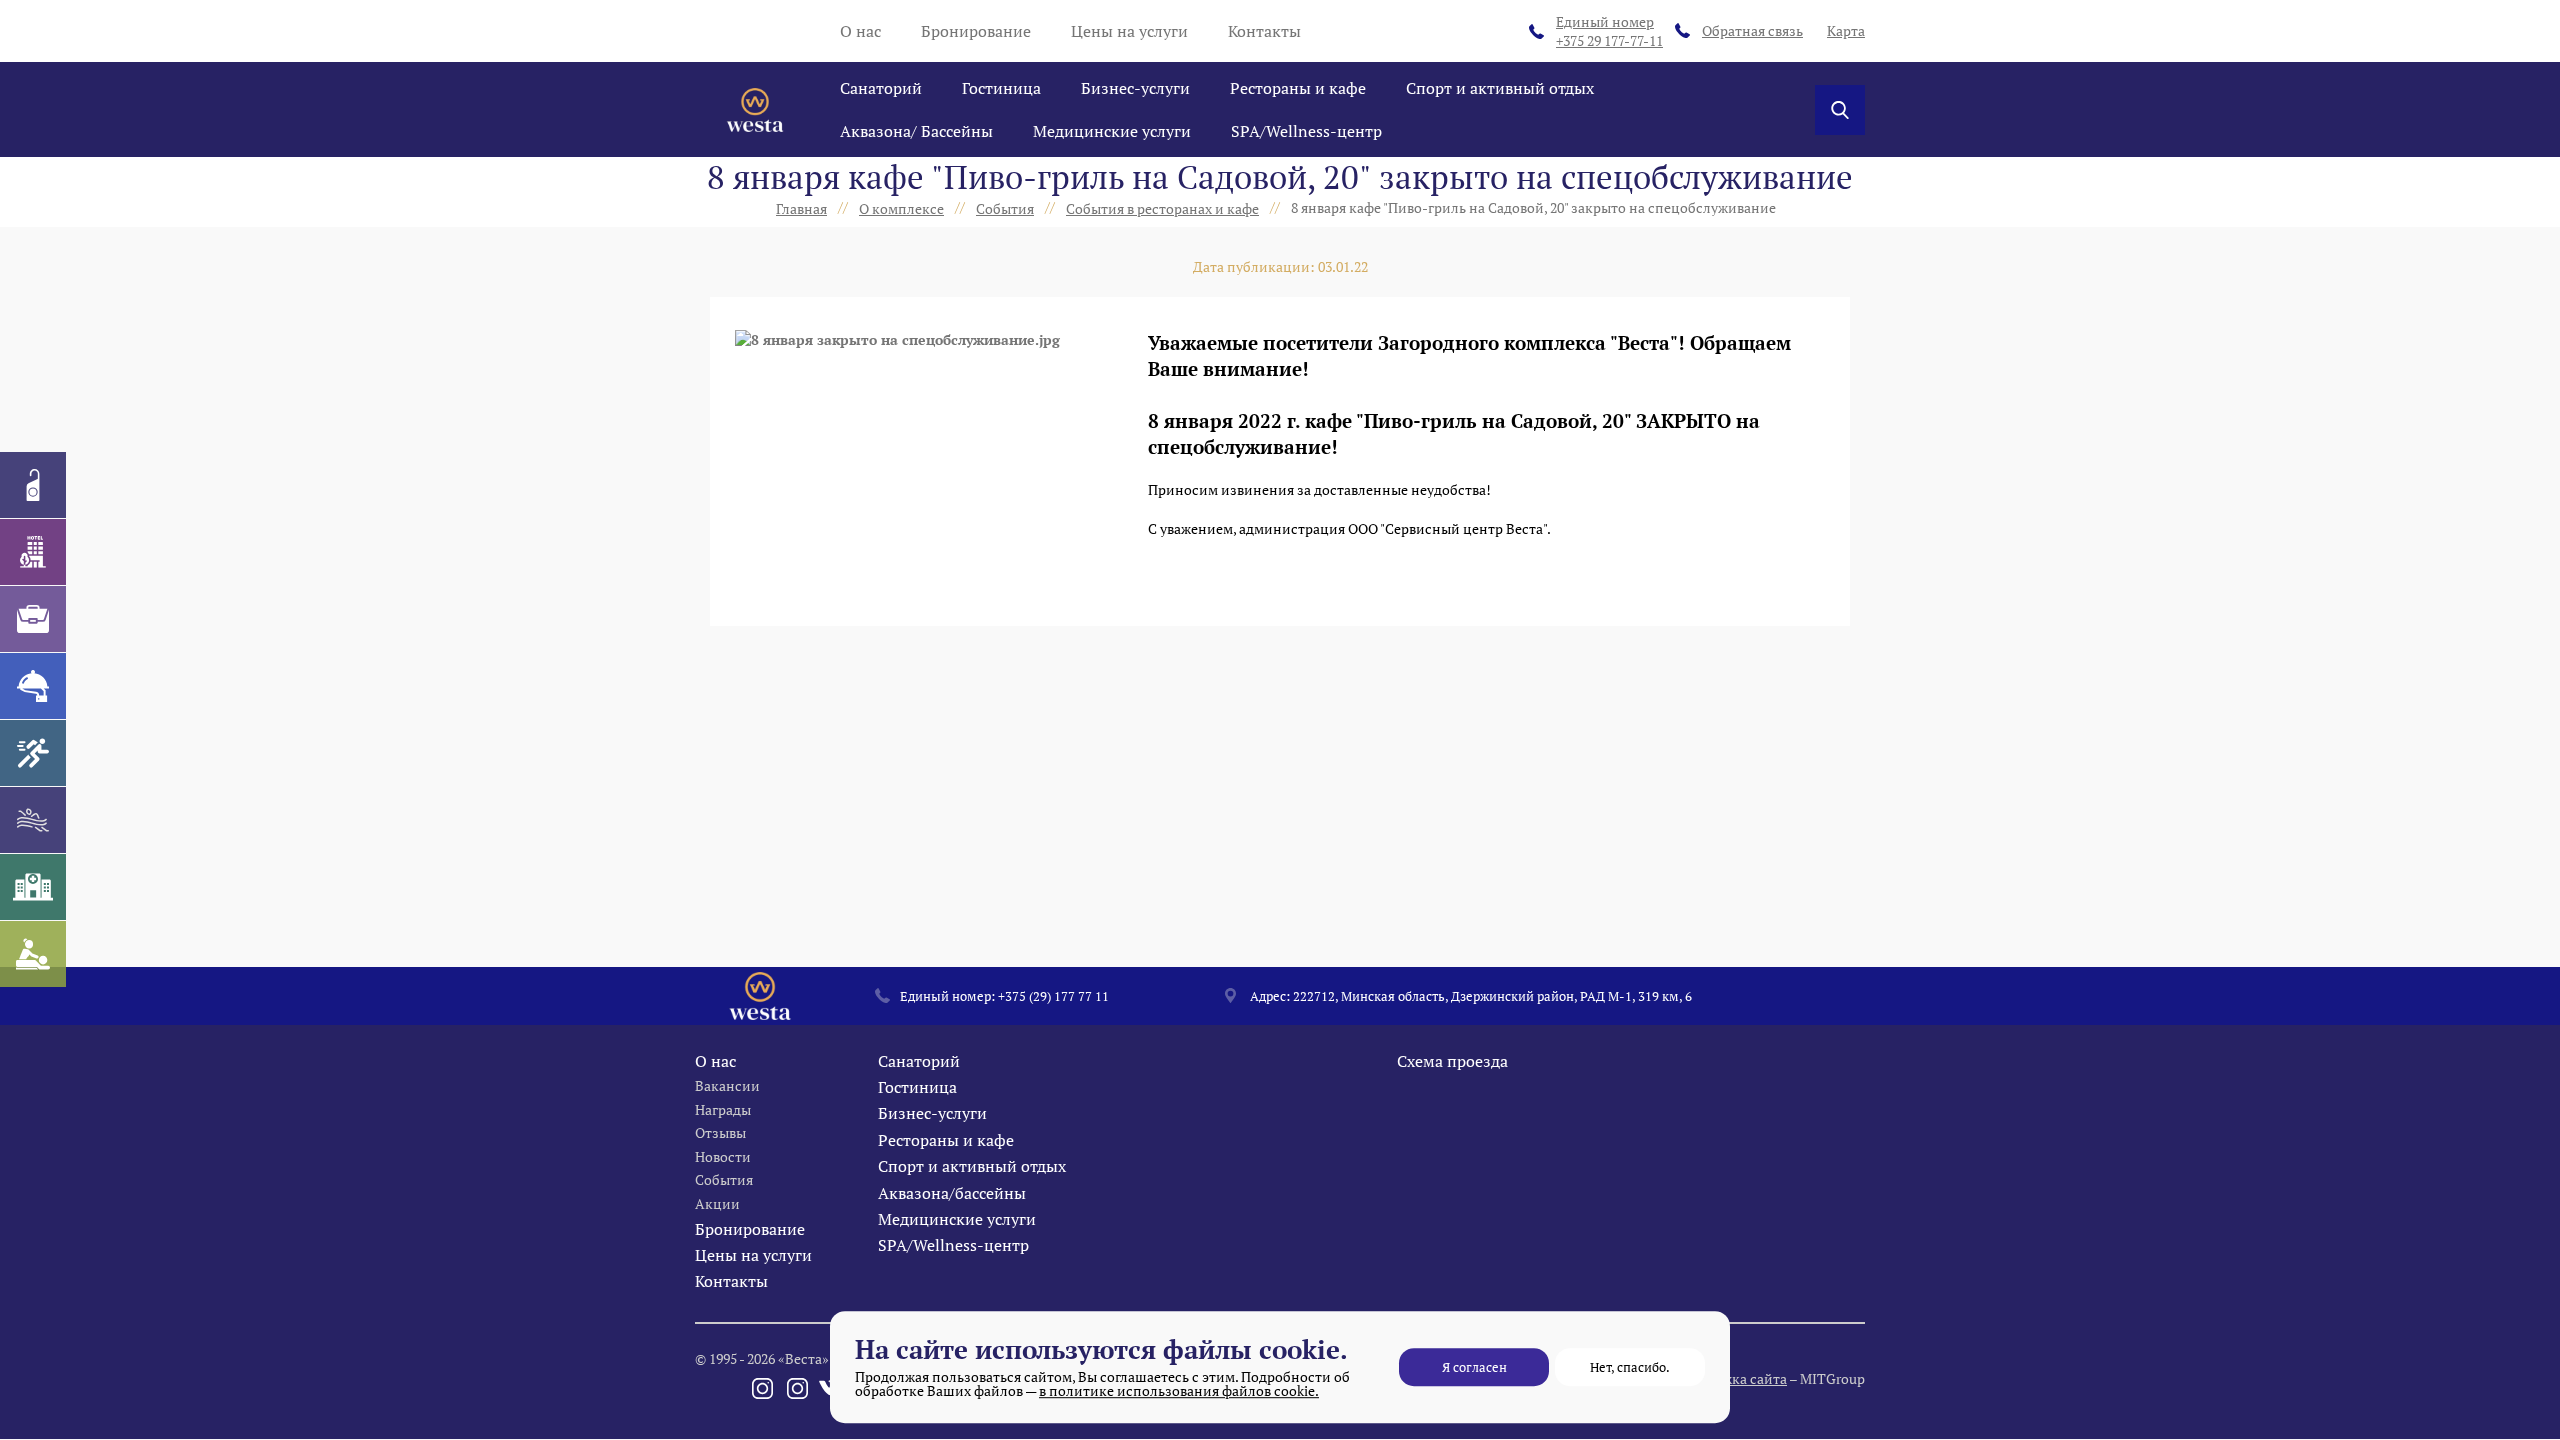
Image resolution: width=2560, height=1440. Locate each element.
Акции (717, 1203)
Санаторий (881, 88)
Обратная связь (1752, 30)
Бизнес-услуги (1135, 88)
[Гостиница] (33, 552)
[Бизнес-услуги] (33, 619)
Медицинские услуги (1112, 131)
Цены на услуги (1129, 31)
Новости (723, 1156)
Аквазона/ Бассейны (916, 131)
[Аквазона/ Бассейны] (33, 820)
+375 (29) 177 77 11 (1053, 996)
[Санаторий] (33, 485)
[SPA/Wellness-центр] (33, 954)
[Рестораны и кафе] (33, 686)
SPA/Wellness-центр (1306, 131)
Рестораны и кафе (1298, 88)
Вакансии (727, 1085)
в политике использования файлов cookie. (1179, 1390)
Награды (723, 1109)
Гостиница (1001, 88)
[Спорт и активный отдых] (33, 753)
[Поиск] (1840, 110)
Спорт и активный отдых (1500, 88)
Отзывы (720, 1132)
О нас (860, 31)
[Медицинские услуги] (33, 887)
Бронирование (976, 31)
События (724, 1179)
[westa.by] (755, 110)
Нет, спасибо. (1630, 1367)
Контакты (1264, 31)
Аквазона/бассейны (952, 1193)
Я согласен (1474, 1367)
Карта (1846, 30)
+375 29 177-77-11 (1609, 31)
